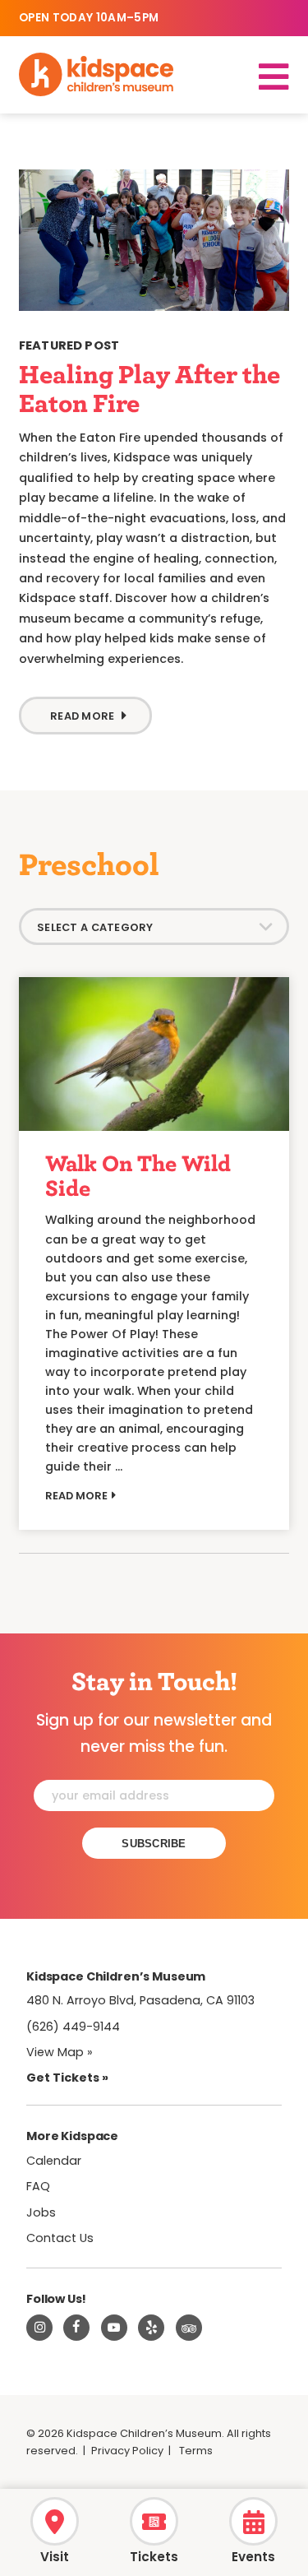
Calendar (54, 2161)
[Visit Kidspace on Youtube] (114, 2328)
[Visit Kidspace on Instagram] (39, 2328)
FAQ (38, 2186)
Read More (82, 716)
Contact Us (60, 2238)
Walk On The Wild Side (138, 1175)
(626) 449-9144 (73, 2027)
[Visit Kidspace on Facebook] (76, 2328)
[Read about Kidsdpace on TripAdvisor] (189, 2328)
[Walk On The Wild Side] (154, 1054)
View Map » (60, 2052)
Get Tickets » (67, 2078)
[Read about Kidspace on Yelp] (151, 2328)
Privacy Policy (127, 2451)
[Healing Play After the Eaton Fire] (154, 241)
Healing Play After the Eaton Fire (149, 388)
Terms (196, 2451)
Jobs (41, 2212)
